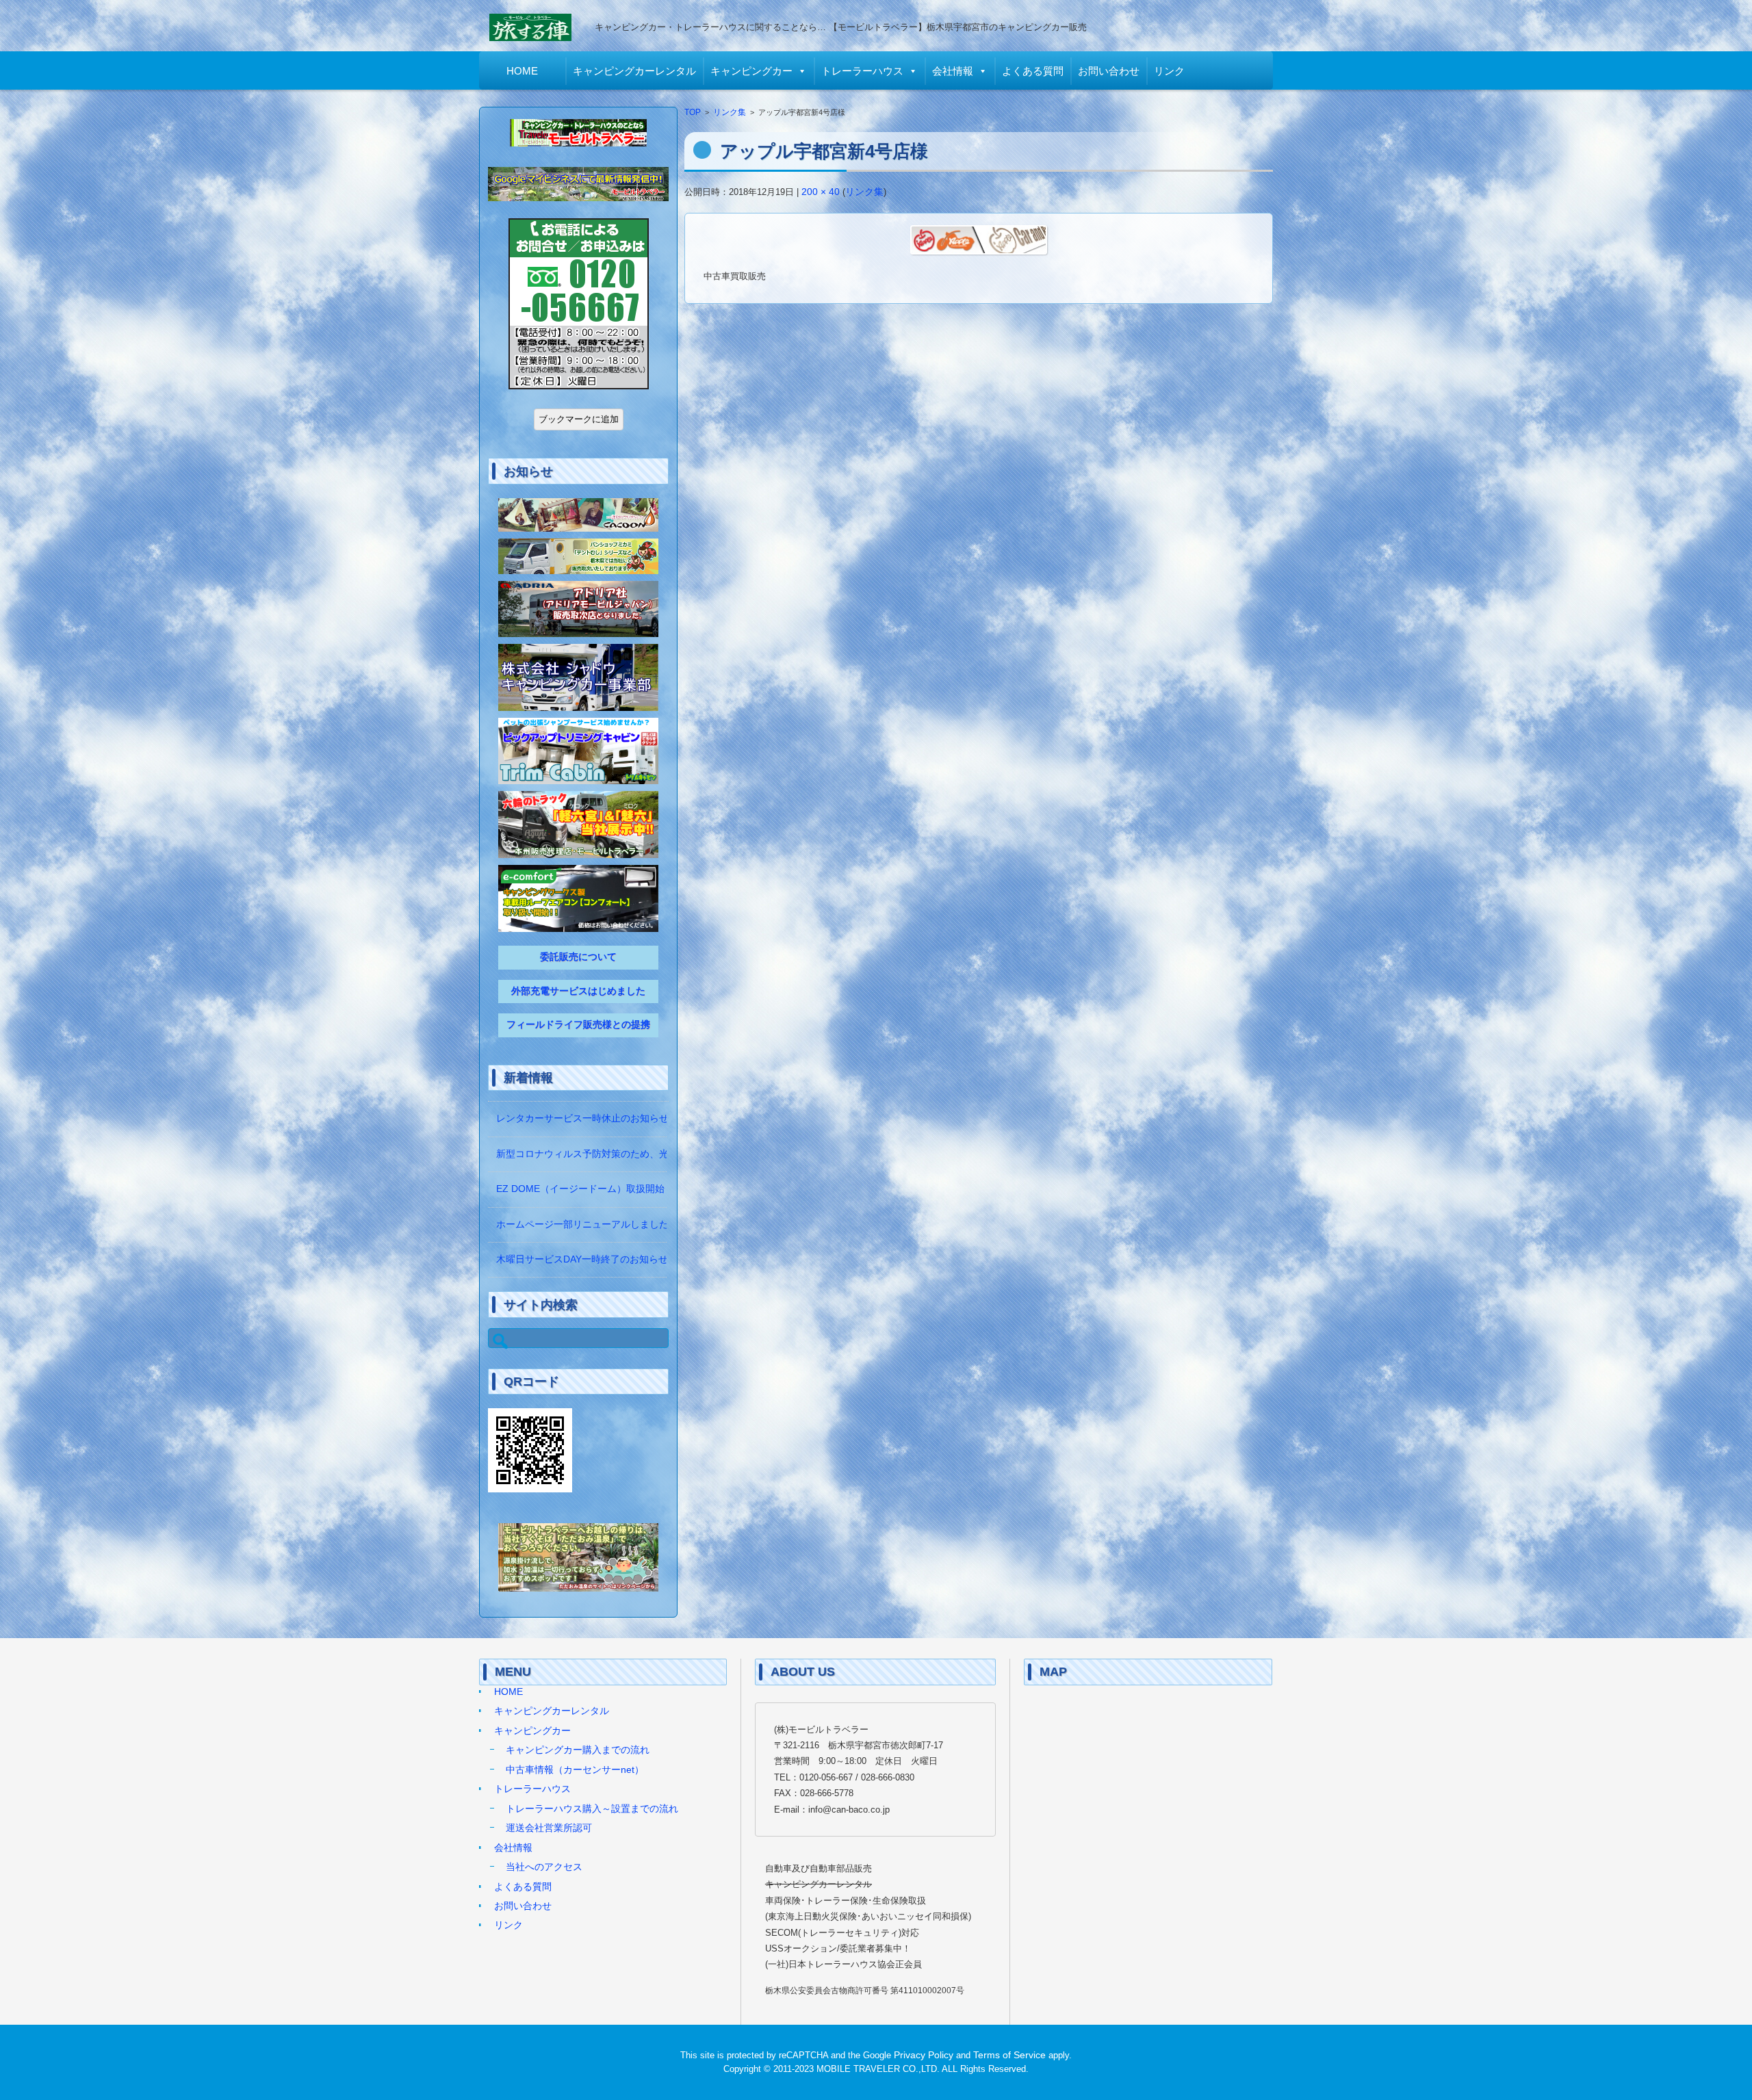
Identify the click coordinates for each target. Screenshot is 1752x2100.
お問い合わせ (1109, 71)
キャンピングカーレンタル (634, 71)
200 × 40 (821, 192)
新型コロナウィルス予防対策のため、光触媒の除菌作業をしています (645, 1154)
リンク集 (730, 112)
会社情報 (953, 71)
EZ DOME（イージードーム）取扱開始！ (585, 1189)
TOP (693, 112)
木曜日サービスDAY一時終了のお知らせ (582, 1259)
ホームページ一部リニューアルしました (582, 1224)
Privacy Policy (924, 2055)
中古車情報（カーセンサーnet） (575, 1770)
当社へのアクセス (544, 1867)
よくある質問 (1033, 71)
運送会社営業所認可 (549, 1828)
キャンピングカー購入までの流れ (578, 1750)
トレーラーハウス (862, 71)
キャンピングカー (751, 71)
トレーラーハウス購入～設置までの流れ (592, 1809)
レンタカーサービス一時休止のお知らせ (582, 1118)
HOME (522, 71)
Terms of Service (1009, 2055)
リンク (1169, 71)
